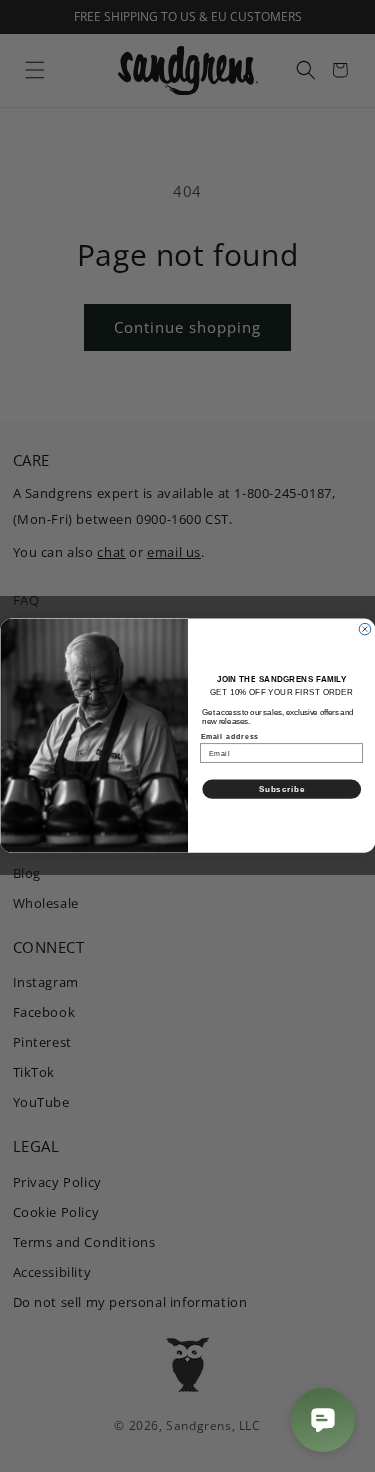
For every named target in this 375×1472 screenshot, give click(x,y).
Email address (229, 737)
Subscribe (281, 789)
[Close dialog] (365, 630)
